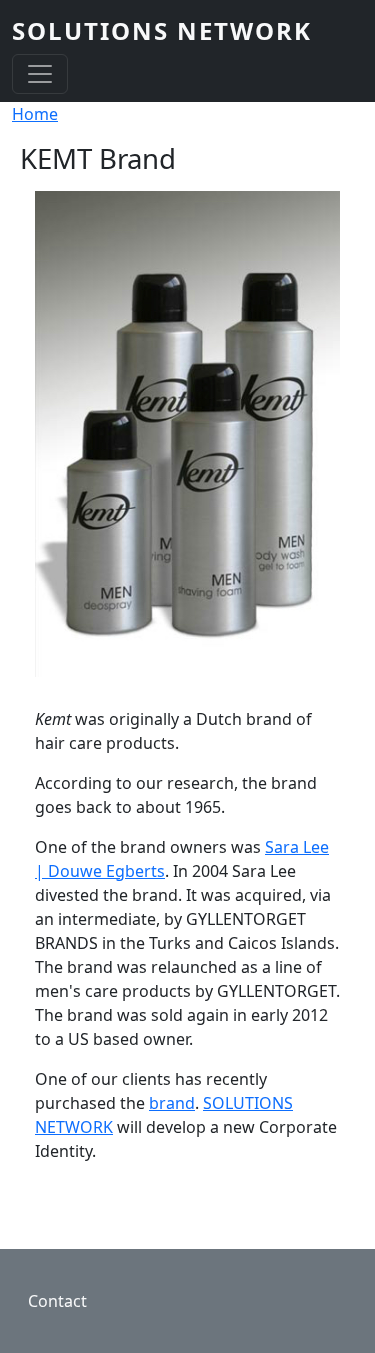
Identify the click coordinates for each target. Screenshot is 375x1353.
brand (172, 1103)
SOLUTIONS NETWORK (162, 30)
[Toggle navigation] (40, 74)
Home (35, 114)
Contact (57, 1301)
